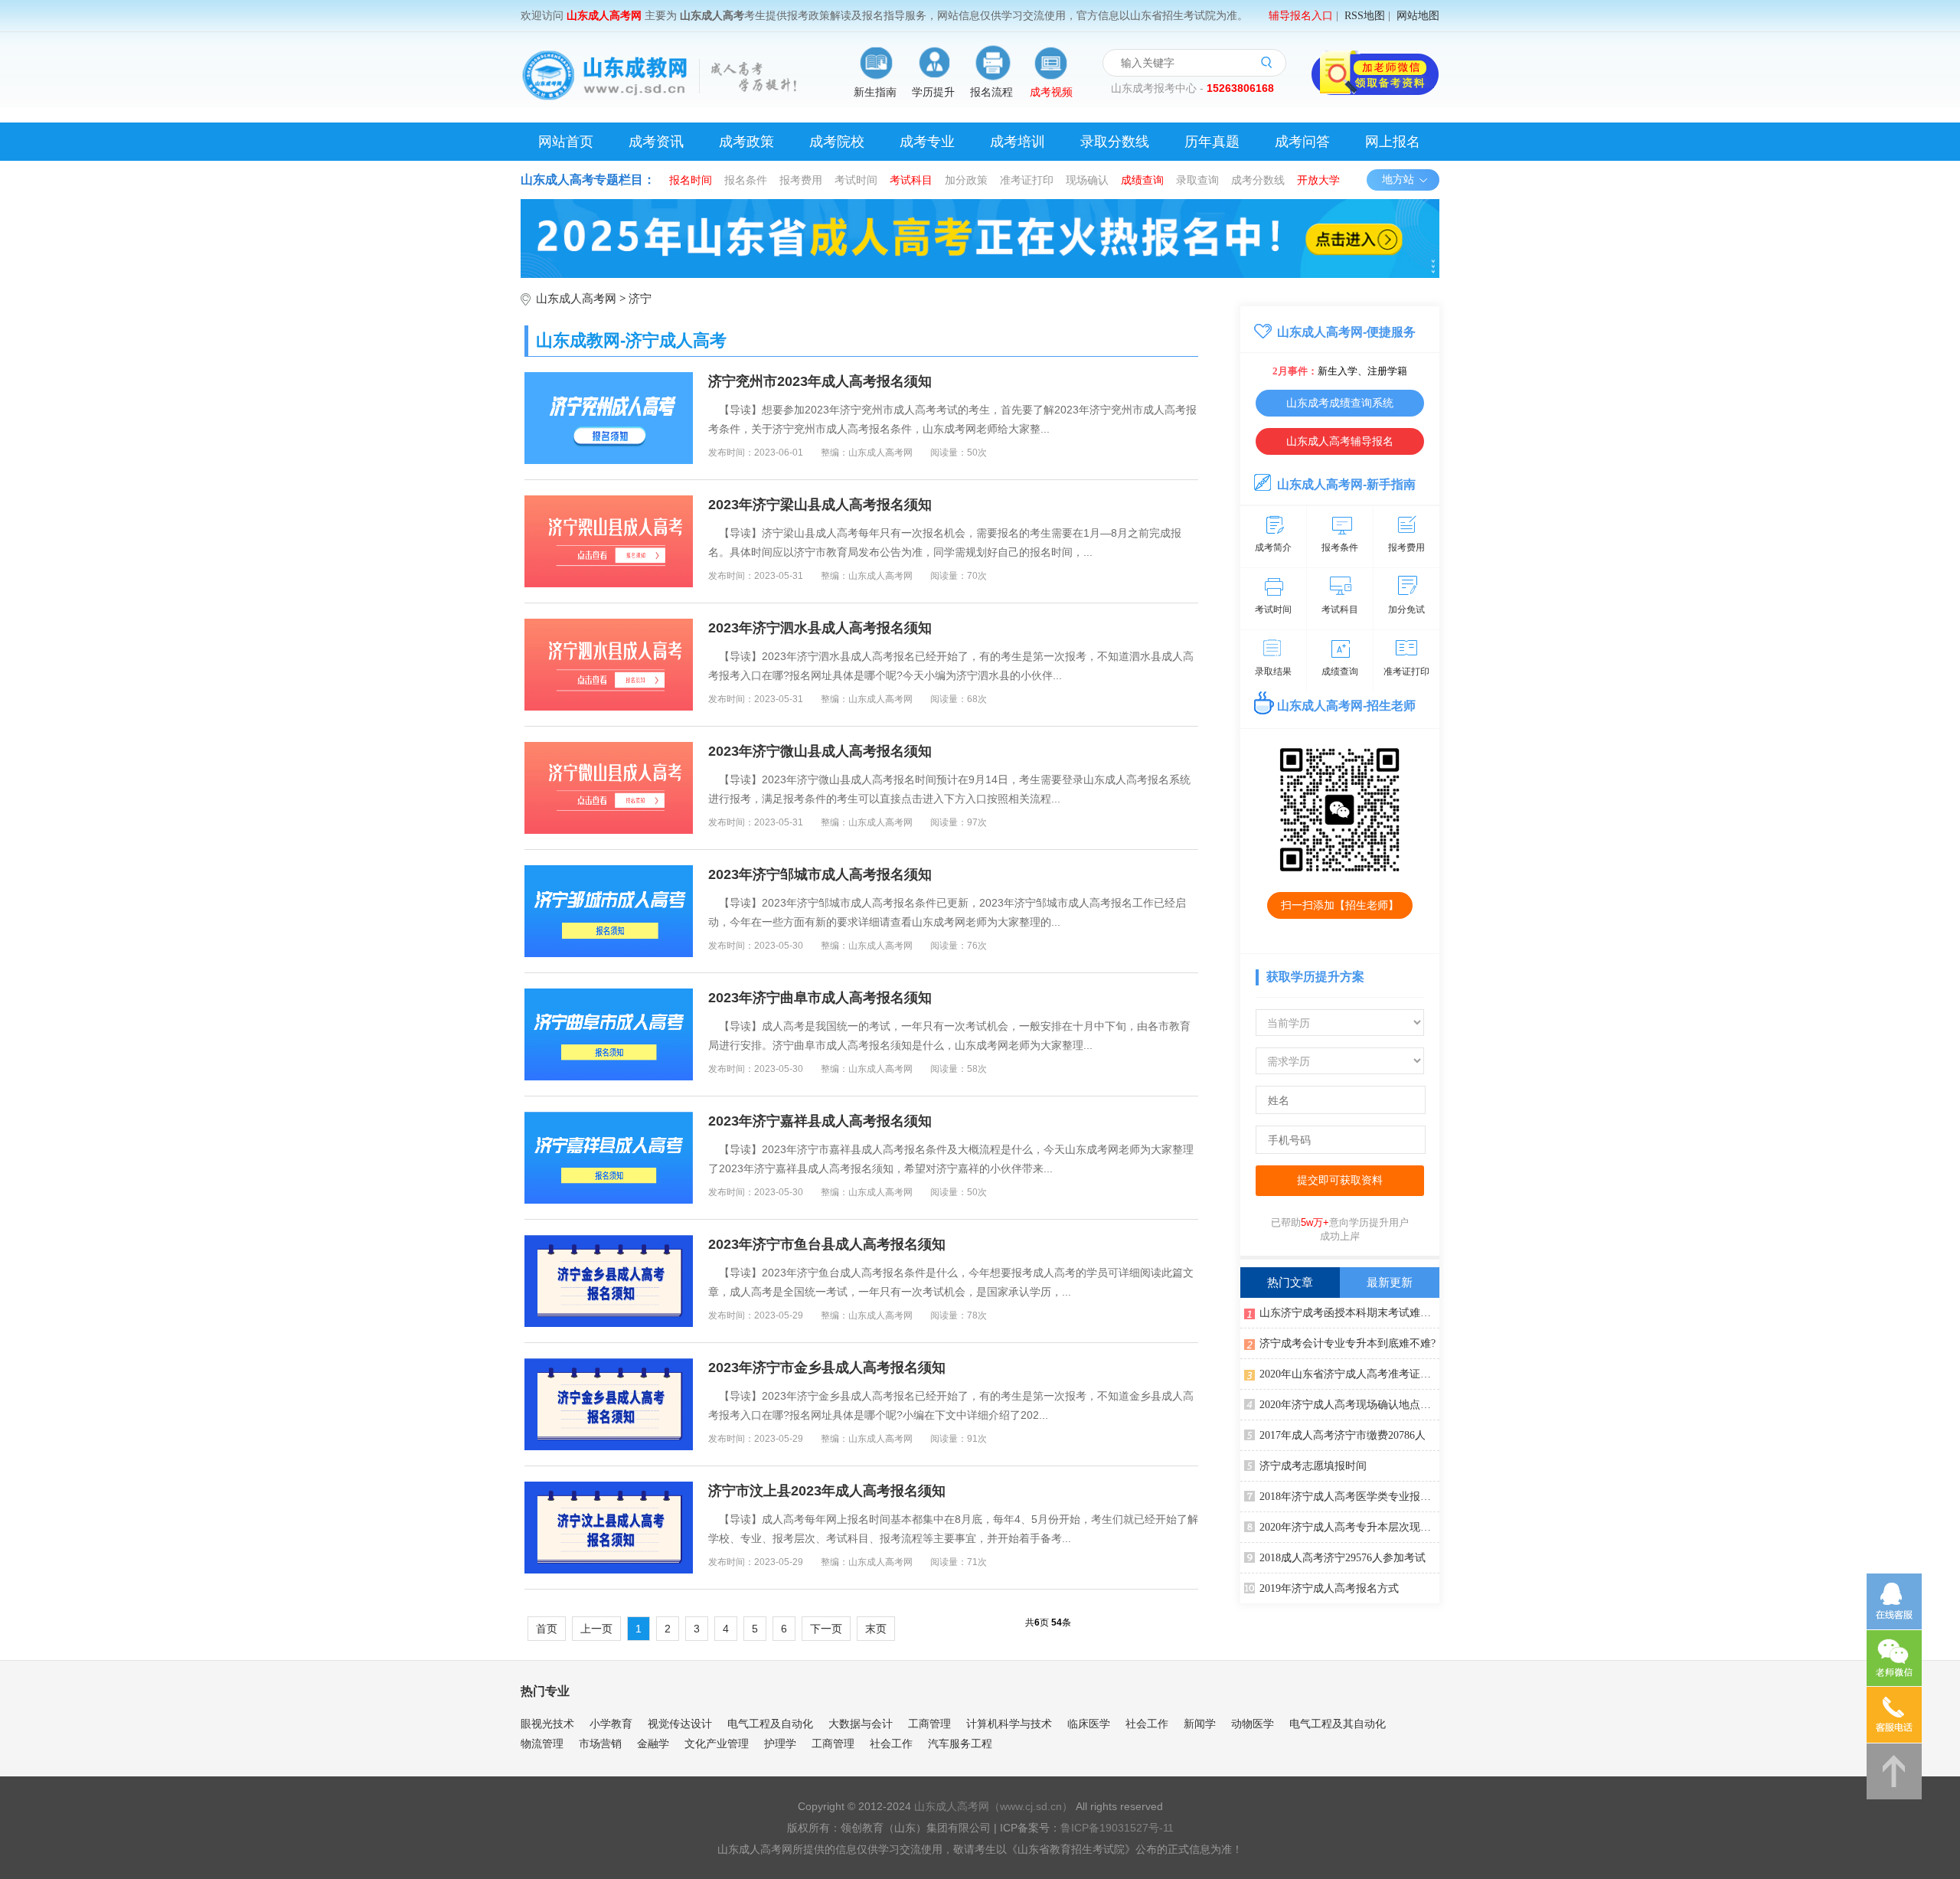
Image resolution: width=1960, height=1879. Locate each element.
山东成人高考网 (576, 299)
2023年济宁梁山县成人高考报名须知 (820, 505)
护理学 (780, 1743)
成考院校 (837, 142)
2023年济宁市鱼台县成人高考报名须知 (827, 1244)
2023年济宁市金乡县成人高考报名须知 (827, 1368)
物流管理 (542, 1743)
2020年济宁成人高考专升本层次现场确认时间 (1349, 1527)
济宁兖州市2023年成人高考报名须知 (820, 381)
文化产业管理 (717, 1743)
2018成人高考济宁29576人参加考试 (1343, 1558)
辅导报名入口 (1301, 16)
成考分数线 (1258, 180)
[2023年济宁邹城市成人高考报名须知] (609, 911)
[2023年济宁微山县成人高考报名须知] (609, 788)
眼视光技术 (547, 1724)
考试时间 (856, 180)
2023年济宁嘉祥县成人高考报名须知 (820, 1121)
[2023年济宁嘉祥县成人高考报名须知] (609, 1158)
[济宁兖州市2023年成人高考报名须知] (609, 418)
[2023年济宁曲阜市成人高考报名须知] (609, 1034)
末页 (876, 1629)
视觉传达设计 (680, 1724)
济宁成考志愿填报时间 (1313, 1466)
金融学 (653, 1743)
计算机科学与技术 (1009, 1724)
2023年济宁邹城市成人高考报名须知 (820, 874)
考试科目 (911, 180)
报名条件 (746, 180)
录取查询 (1197, 180)
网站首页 (566, 142)
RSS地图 (1365, 16)
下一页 (826, 1629)
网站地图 (1418, 16)
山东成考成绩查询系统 (1340, 403)
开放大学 (1318, 180)
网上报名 (1393, 142)
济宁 (640, 299)
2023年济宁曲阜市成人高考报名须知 (820, 998)
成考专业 (927, 142)
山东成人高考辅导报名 (1340, 441)
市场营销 (600, 1743)
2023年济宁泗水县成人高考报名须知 (820, 628)
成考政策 (746, 142)
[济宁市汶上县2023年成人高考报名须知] (609, 1528)
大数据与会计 (861, 1724)
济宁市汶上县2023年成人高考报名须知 (827, 1491)
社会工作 (1147, 1724)
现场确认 (1087, 180)
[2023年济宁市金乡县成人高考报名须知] (609, 1404)
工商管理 (929, 1724)
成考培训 (1018, 142)
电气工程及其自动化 (1338, 1724)
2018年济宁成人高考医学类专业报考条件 (1349, 1497)
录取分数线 (1115, 142)
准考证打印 (1027, 180)
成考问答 (1302, 142)
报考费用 (801, 180)
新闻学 (1200, 1724)
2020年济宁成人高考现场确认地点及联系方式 (1349, 1405)
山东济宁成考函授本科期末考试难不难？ (1349, 1313)
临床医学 (1089, 1724)
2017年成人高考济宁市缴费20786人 (1343, 1435)
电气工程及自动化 (770, 1724)
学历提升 (933, 92)
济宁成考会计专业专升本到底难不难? (1347, 1343)
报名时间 (691, 180)
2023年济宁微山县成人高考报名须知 (820, 751)
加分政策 (966, 180)
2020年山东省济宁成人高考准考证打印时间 (1349, 1374)
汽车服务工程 (960, 1743)
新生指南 (875, 92)
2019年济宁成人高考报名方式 (1329, 1588)
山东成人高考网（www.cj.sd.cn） (993, 1806)
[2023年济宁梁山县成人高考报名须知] (609, 541)
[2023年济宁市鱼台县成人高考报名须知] (609, 1281)
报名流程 (991, 92)
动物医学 (1253, 1724)
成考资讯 (656, 142)
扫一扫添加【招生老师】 (1340, 905)
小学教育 (611, 1724)
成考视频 (1051, 92)
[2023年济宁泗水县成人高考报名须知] (609, 665)
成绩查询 (1142, 180)
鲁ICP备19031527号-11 (1117, 1828)
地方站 (1398, 180)
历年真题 (1212, 142)
